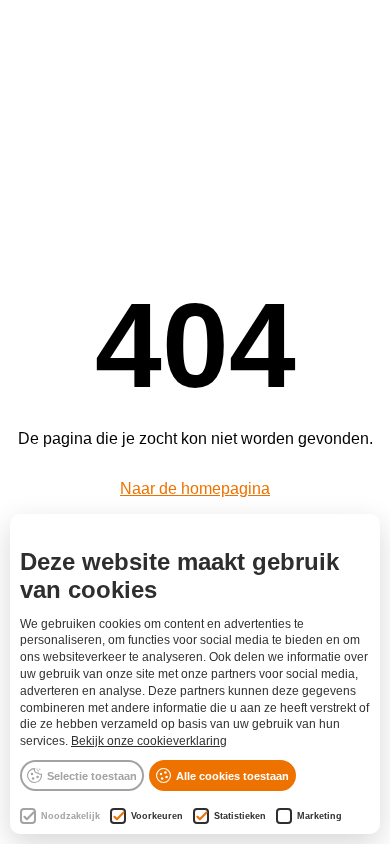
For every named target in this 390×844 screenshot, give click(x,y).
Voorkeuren (157, 816)
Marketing (319, 816)
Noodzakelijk (70, 816)
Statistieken (240, 816)
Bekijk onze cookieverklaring (149, 741)
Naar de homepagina (195, 488)
